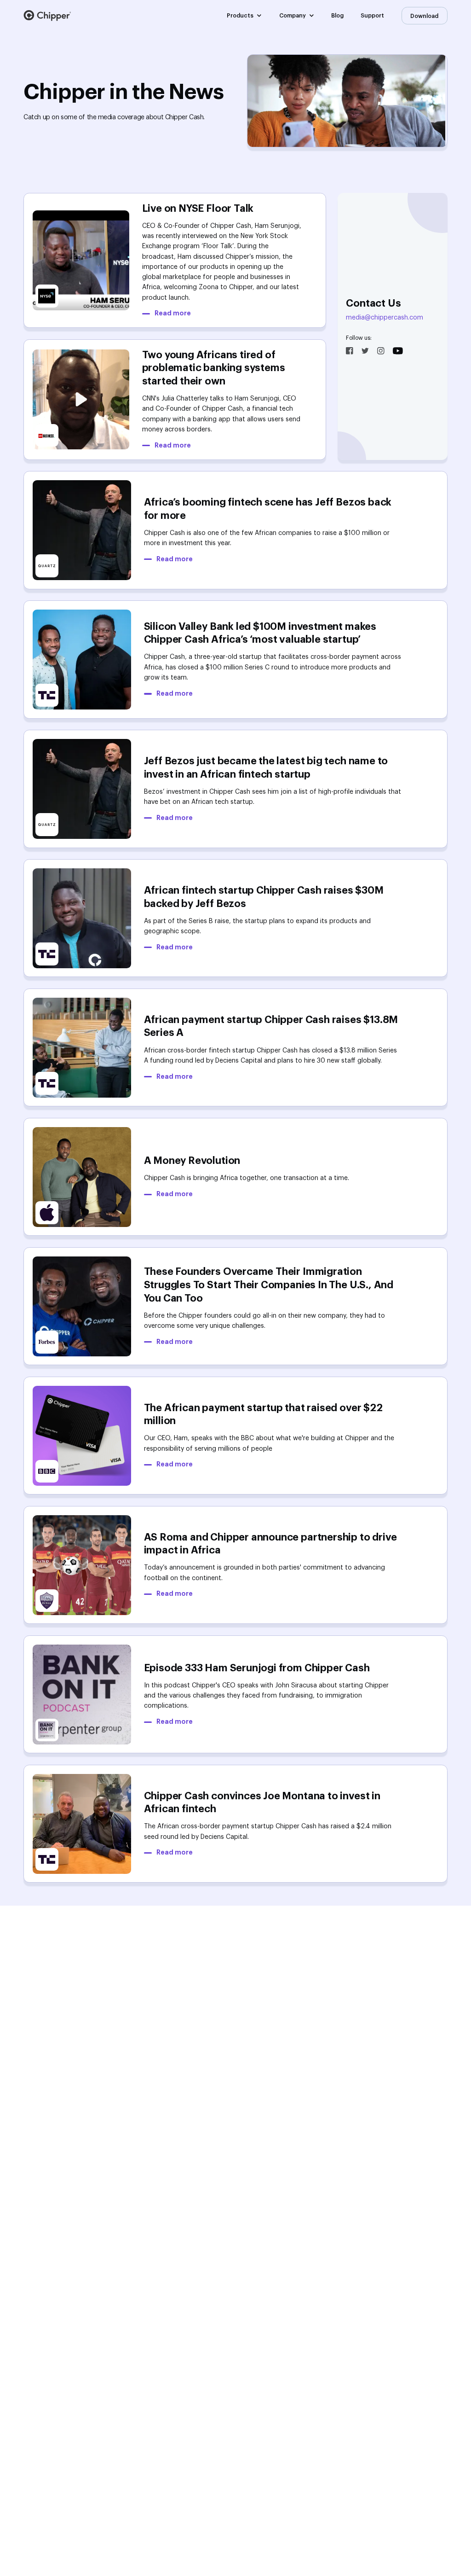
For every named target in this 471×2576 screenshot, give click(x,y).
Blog (337, 16)
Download (424, 16)
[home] (47, 15)
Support (372, 16)
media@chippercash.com (385, 318)
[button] (244, 16)
